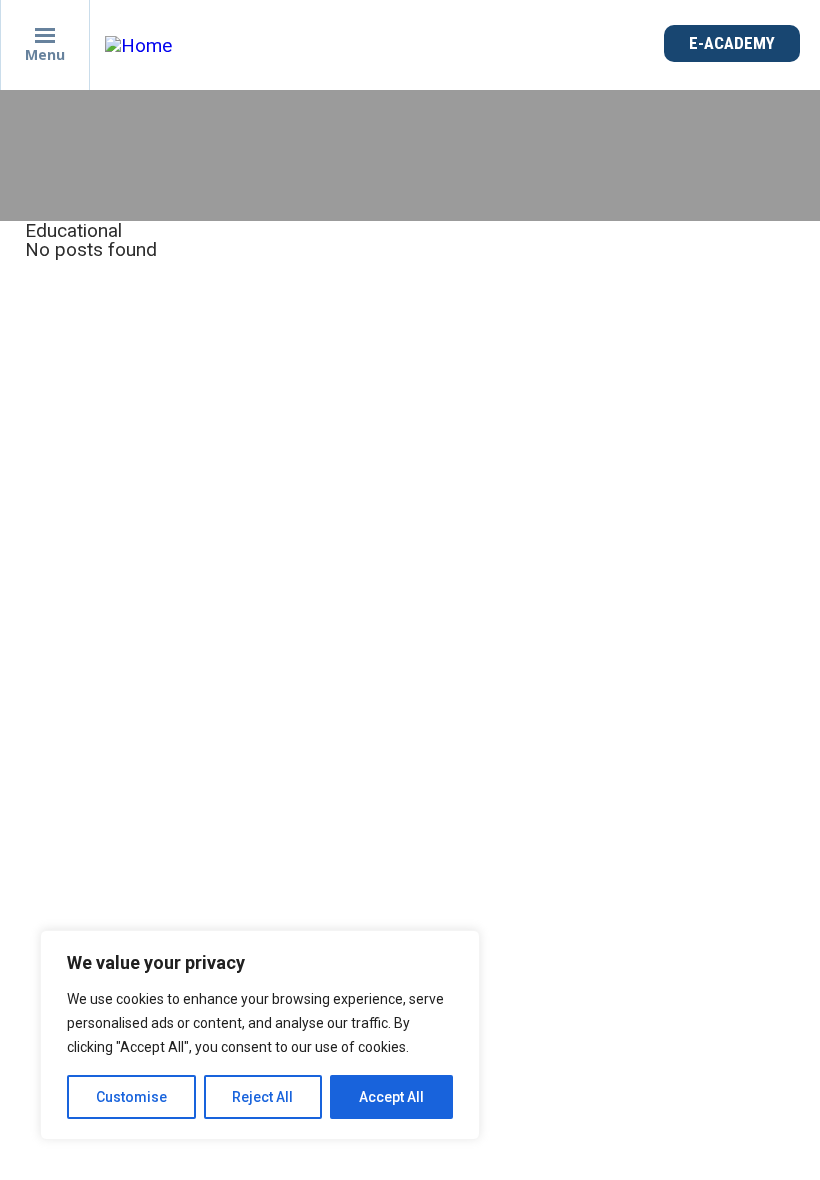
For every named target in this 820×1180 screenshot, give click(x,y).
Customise (131, 1097)
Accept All (391, 1097)
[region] (260, 1035)
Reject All (262, 1097)
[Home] (143, 45)
